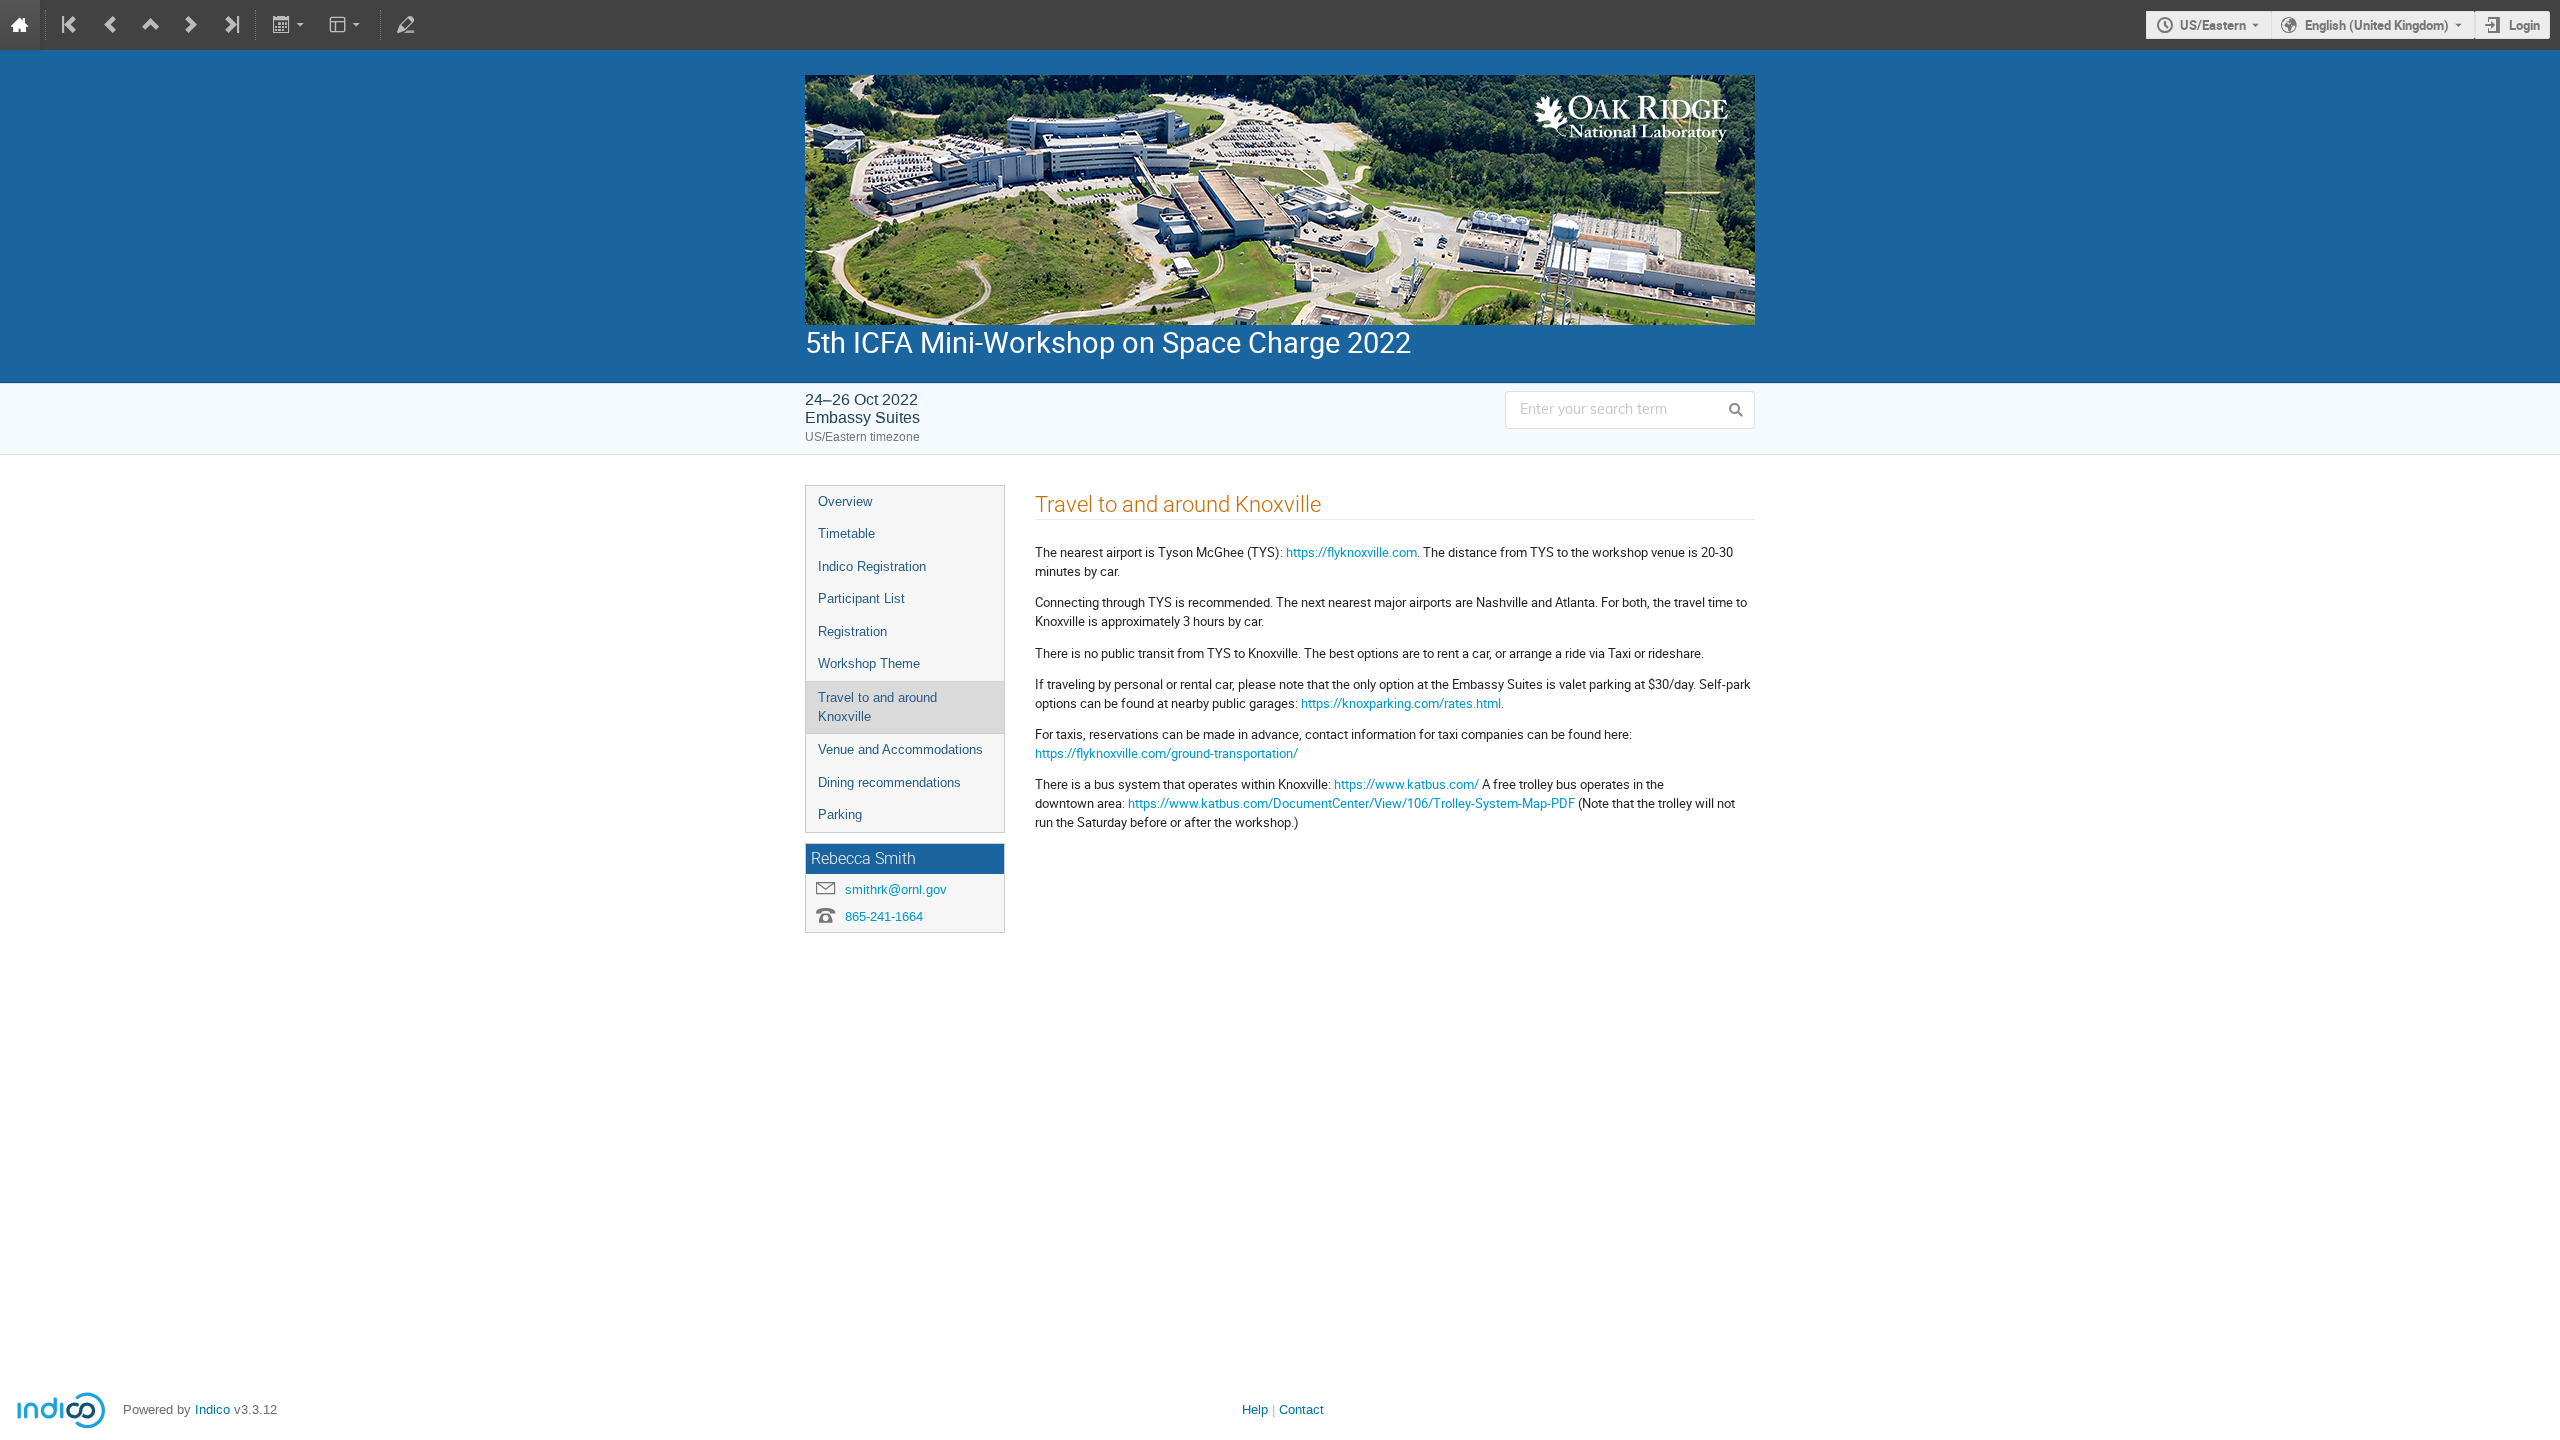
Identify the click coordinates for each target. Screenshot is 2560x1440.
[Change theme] (346, 25)
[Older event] (111, 25)
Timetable (846, 533)
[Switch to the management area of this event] (406, 25)
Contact (1301, 1409)
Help (1255, 1409)
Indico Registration (872, 566)
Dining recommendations (889, 782)
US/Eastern (2213, 25)
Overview (845, 501)
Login (2524, 25)
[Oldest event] (71, 25)
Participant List (861, 598)
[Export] (289, 25)
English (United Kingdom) (2377, 25)
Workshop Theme (869, 663)
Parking (840, 814)
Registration (852, 631)
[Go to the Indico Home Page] (20, 25)
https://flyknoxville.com (1351, 552)
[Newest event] (230, 25)
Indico (212, 1409)
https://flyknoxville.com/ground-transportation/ (1166, 753)
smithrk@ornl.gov (896, 889)
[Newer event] (191, 25)
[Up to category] (151, 25)
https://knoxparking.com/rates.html (1401, 703)
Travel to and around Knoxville (877, 707)
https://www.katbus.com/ (1406, 784)
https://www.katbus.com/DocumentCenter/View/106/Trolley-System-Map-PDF (1351, 803)
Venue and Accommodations (900, 749)
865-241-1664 (884, 916)
